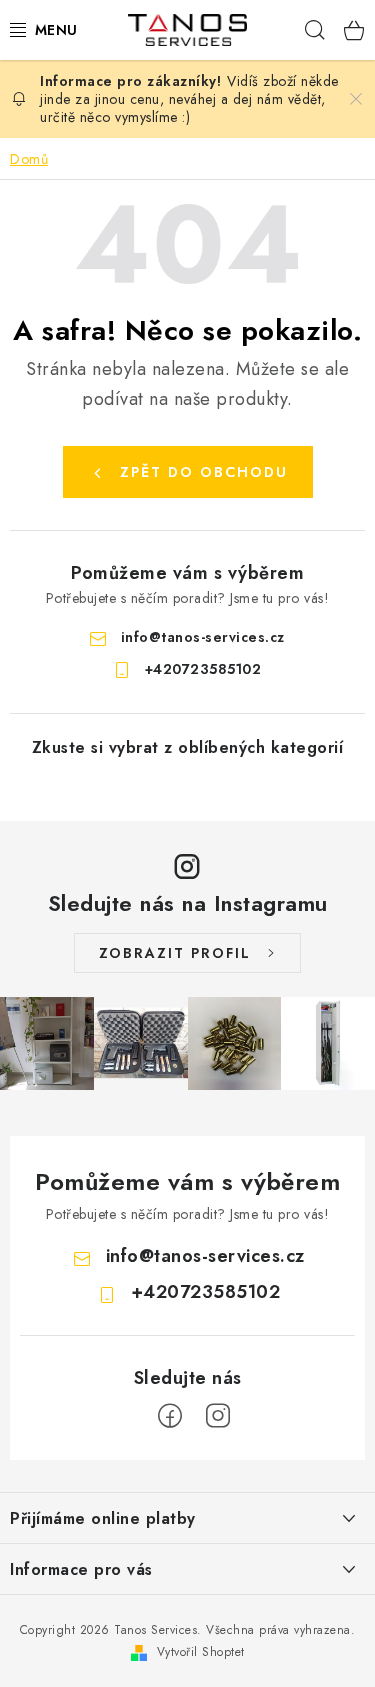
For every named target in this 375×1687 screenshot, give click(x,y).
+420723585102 (203, 669)
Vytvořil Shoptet (201, 1652)
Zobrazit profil (175, 953)
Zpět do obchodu (204, 472)
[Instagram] (218, 1416)
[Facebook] (170, 1416)
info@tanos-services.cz (203, 637)
